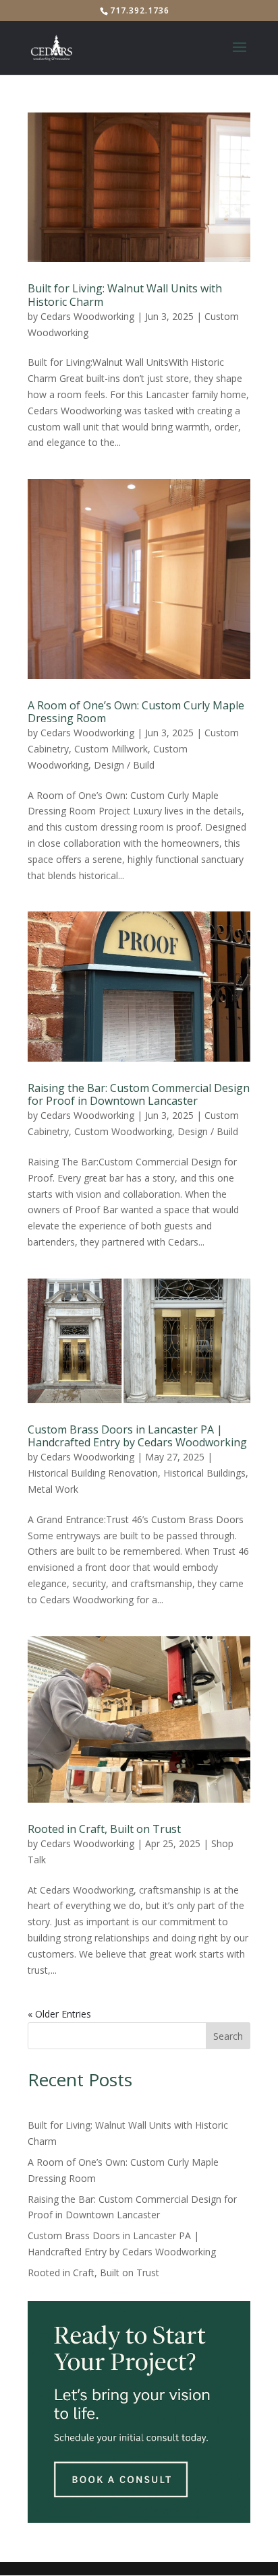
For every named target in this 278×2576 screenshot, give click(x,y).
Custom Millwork (111, 749)
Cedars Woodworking (87, 316)
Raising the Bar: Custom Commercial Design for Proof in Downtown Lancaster (139, 1094)
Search (228, 2036)
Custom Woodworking (123, 1131)
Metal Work (53, 1489)
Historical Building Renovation (93, 1473)
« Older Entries (59, 2014)
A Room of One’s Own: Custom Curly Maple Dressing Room (136, 712)
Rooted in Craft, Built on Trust (104, 1829)
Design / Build (124, 765)
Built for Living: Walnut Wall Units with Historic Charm (125, 295)
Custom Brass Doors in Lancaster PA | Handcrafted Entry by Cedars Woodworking (137, 1436)
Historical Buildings (204, 1473)
